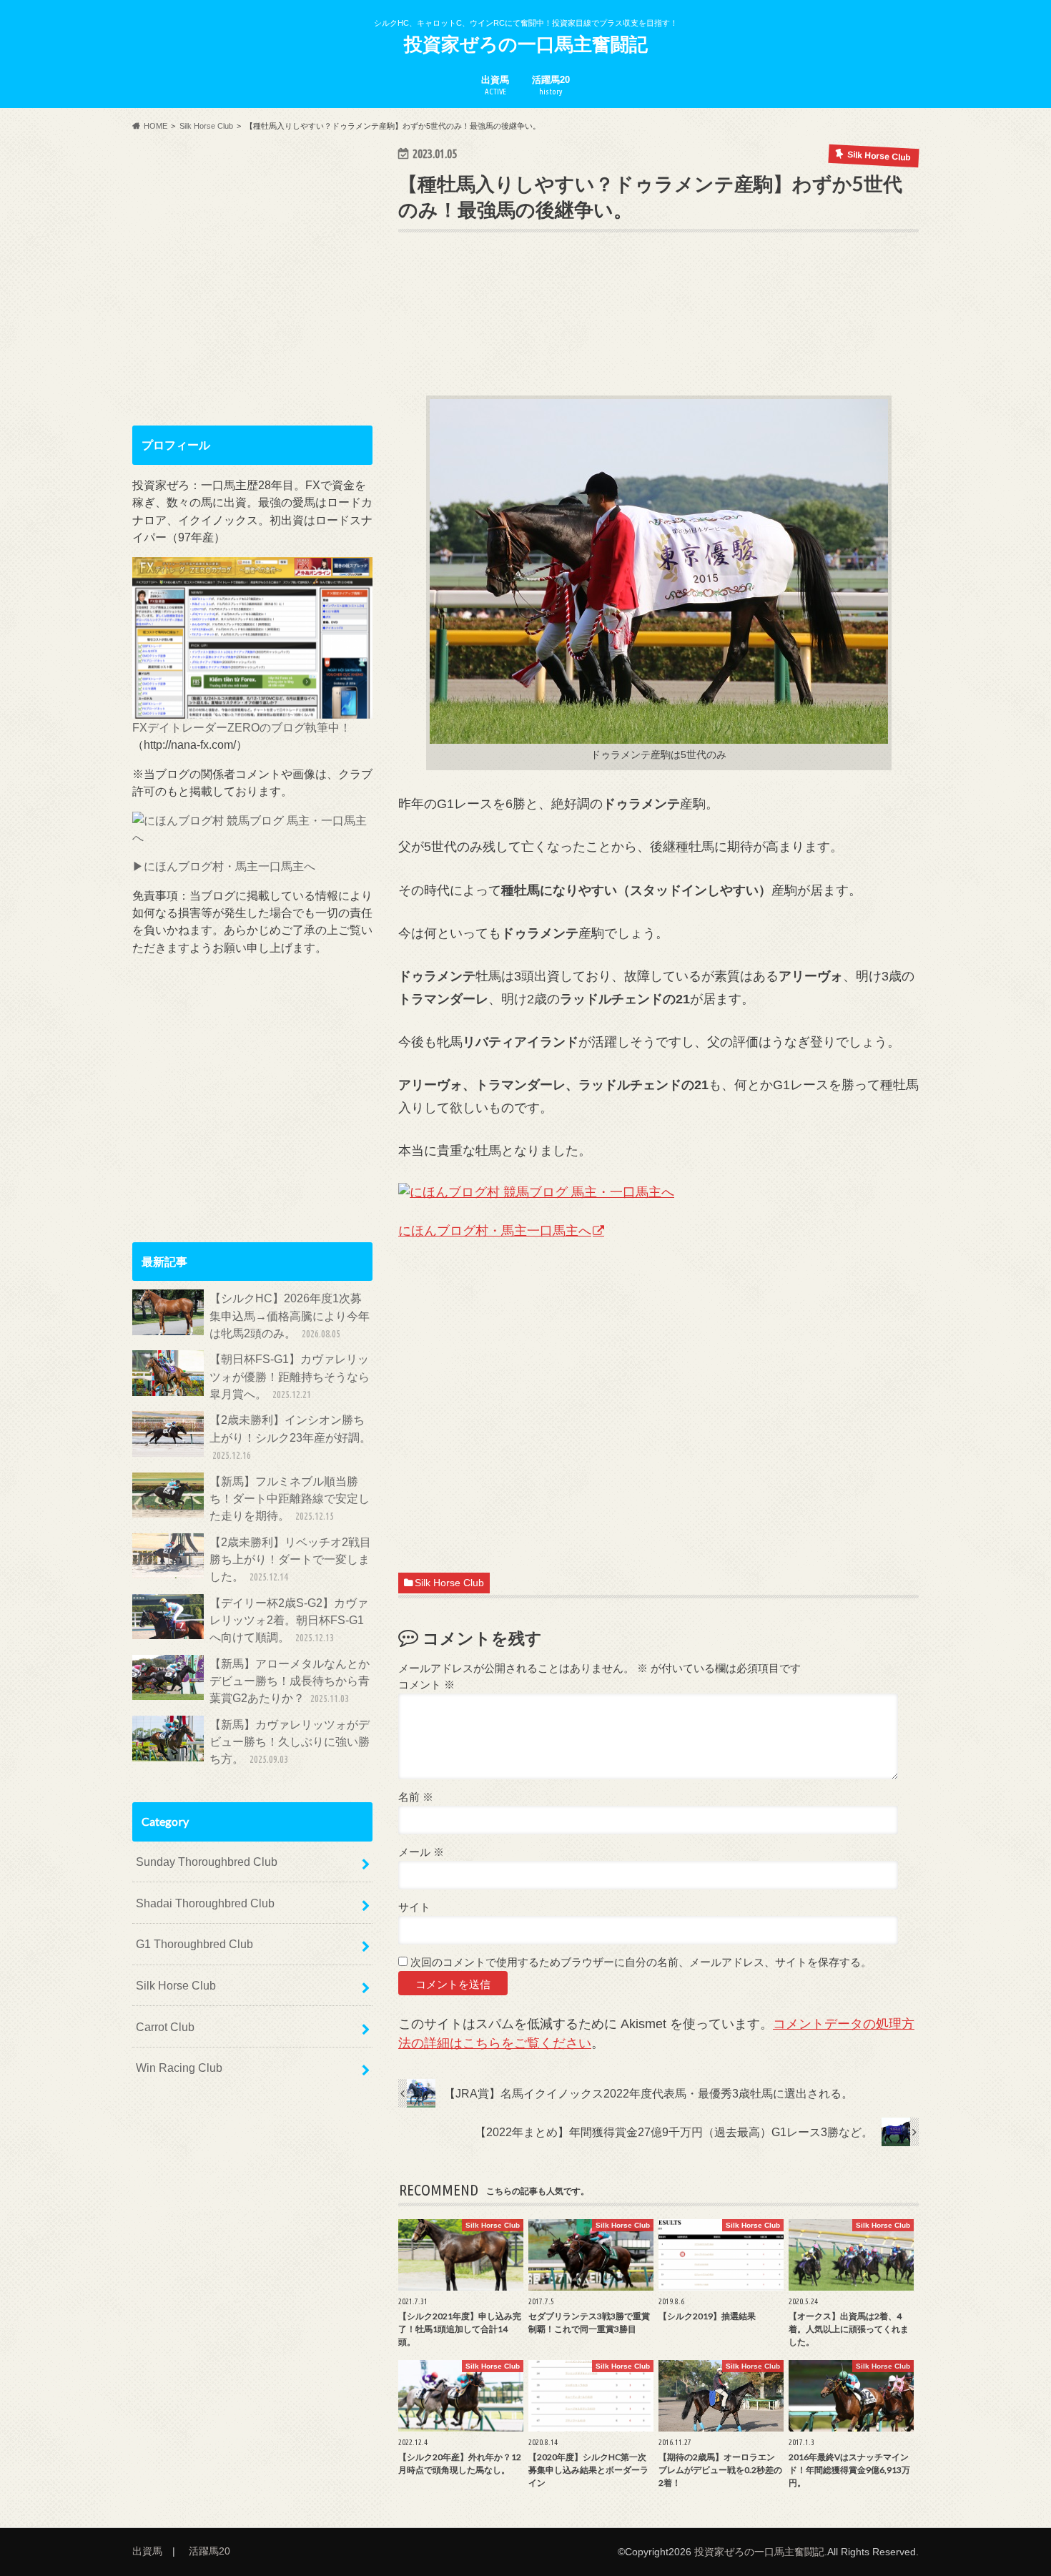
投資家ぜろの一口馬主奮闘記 (526, 44)
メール (421, 1852)
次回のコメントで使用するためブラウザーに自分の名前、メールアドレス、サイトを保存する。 (641, 1962)
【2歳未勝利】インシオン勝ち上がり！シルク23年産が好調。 (290, 1437)
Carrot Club (165, 2027)
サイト (414, 1907)
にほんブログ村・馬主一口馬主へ (495, 1231)
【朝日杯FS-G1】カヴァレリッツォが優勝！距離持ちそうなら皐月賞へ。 (290, 1376)
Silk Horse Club (449, 1583)
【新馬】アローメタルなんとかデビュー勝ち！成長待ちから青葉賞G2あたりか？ (290, 1681)
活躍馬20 (551, 85)
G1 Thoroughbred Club (194, 1944)
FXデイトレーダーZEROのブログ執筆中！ (242, 727)
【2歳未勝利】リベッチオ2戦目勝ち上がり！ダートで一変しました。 (290, 1559)
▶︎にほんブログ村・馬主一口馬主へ (224, 866)
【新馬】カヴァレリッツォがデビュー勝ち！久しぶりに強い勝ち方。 (290, 1742)
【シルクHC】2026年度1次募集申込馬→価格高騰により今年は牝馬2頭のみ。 (290, 1316)
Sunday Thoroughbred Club (207, 1862)
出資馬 (495, 85)
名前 (416, 1797)
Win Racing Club (179, 2068)
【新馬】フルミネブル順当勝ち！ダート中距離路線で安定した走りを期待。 (290, 1499)
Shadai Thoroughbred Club (205, 1903)
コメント (426, 1685)
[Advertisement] (658, 335)
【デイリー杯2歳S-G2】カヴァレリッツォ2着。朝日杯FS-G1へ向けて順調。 (289, 1620)
